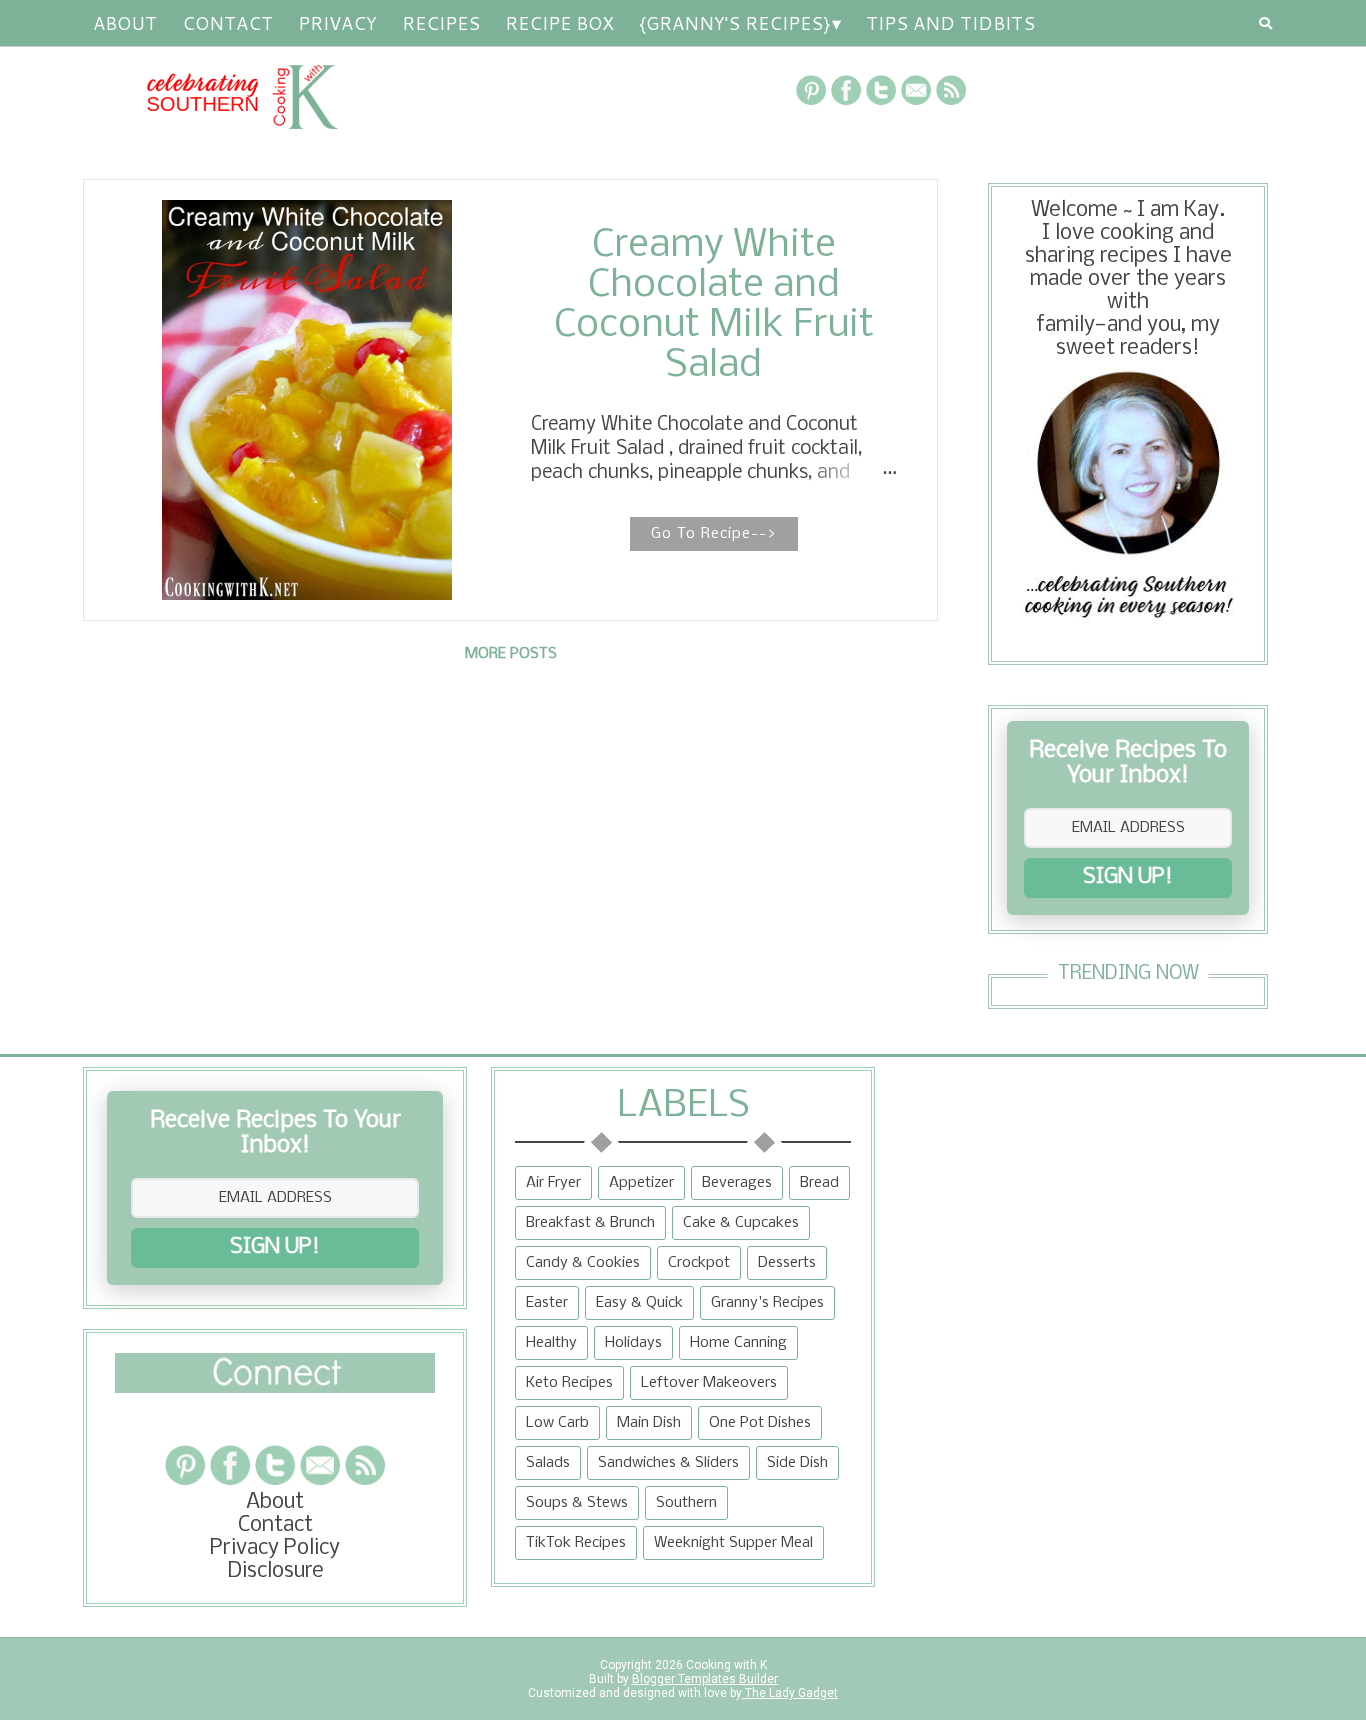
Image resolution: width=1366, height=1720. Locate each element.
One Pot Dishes (760, 1423)
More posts (511, 654)
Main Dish (649, 1423)
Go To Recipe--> (714, 534)
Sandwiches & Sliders (668, 1463)
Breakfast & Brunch (590, 1223)
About (125, 23)
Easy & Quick (639, 1303)
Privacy (337, 23)
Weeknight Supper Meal (733, 1543)
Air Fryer (553, 1183)
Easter (547, 1303)
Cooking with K (725, 1665)
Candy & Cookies (583, 1263)
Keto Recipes (569, 1383)
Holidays (633, 1343)
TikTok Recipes (576, 1543)
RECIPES (441, 23)
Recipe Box (559, 23)
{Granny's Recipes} (734, 23)
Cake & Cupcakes (741, 1223)
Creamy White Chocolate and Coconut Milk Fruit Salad (714, 306)
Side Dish (797, 1463)
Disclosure (275, 1571)
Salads (548, 1463)
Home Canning (738, 1343)
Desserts (787, 1263)
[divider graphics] (275, 1387)
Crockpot (699, 1263)
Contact (227, 23)
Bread (819, 1183)
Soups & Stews (577, 1503)
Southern (686, 1503)
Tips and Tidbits (950, 23)
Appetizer (641, 1183)
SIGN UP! (1128, 877)
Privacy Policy (275, 1548)
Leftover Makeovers (709, 1383)
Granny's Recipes (767, 1303)
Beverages (737, 1183)
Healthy (551, 1343)
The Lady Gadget (790, 1693)
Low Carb (557, 1423)
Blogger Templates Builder (705, 1679)
